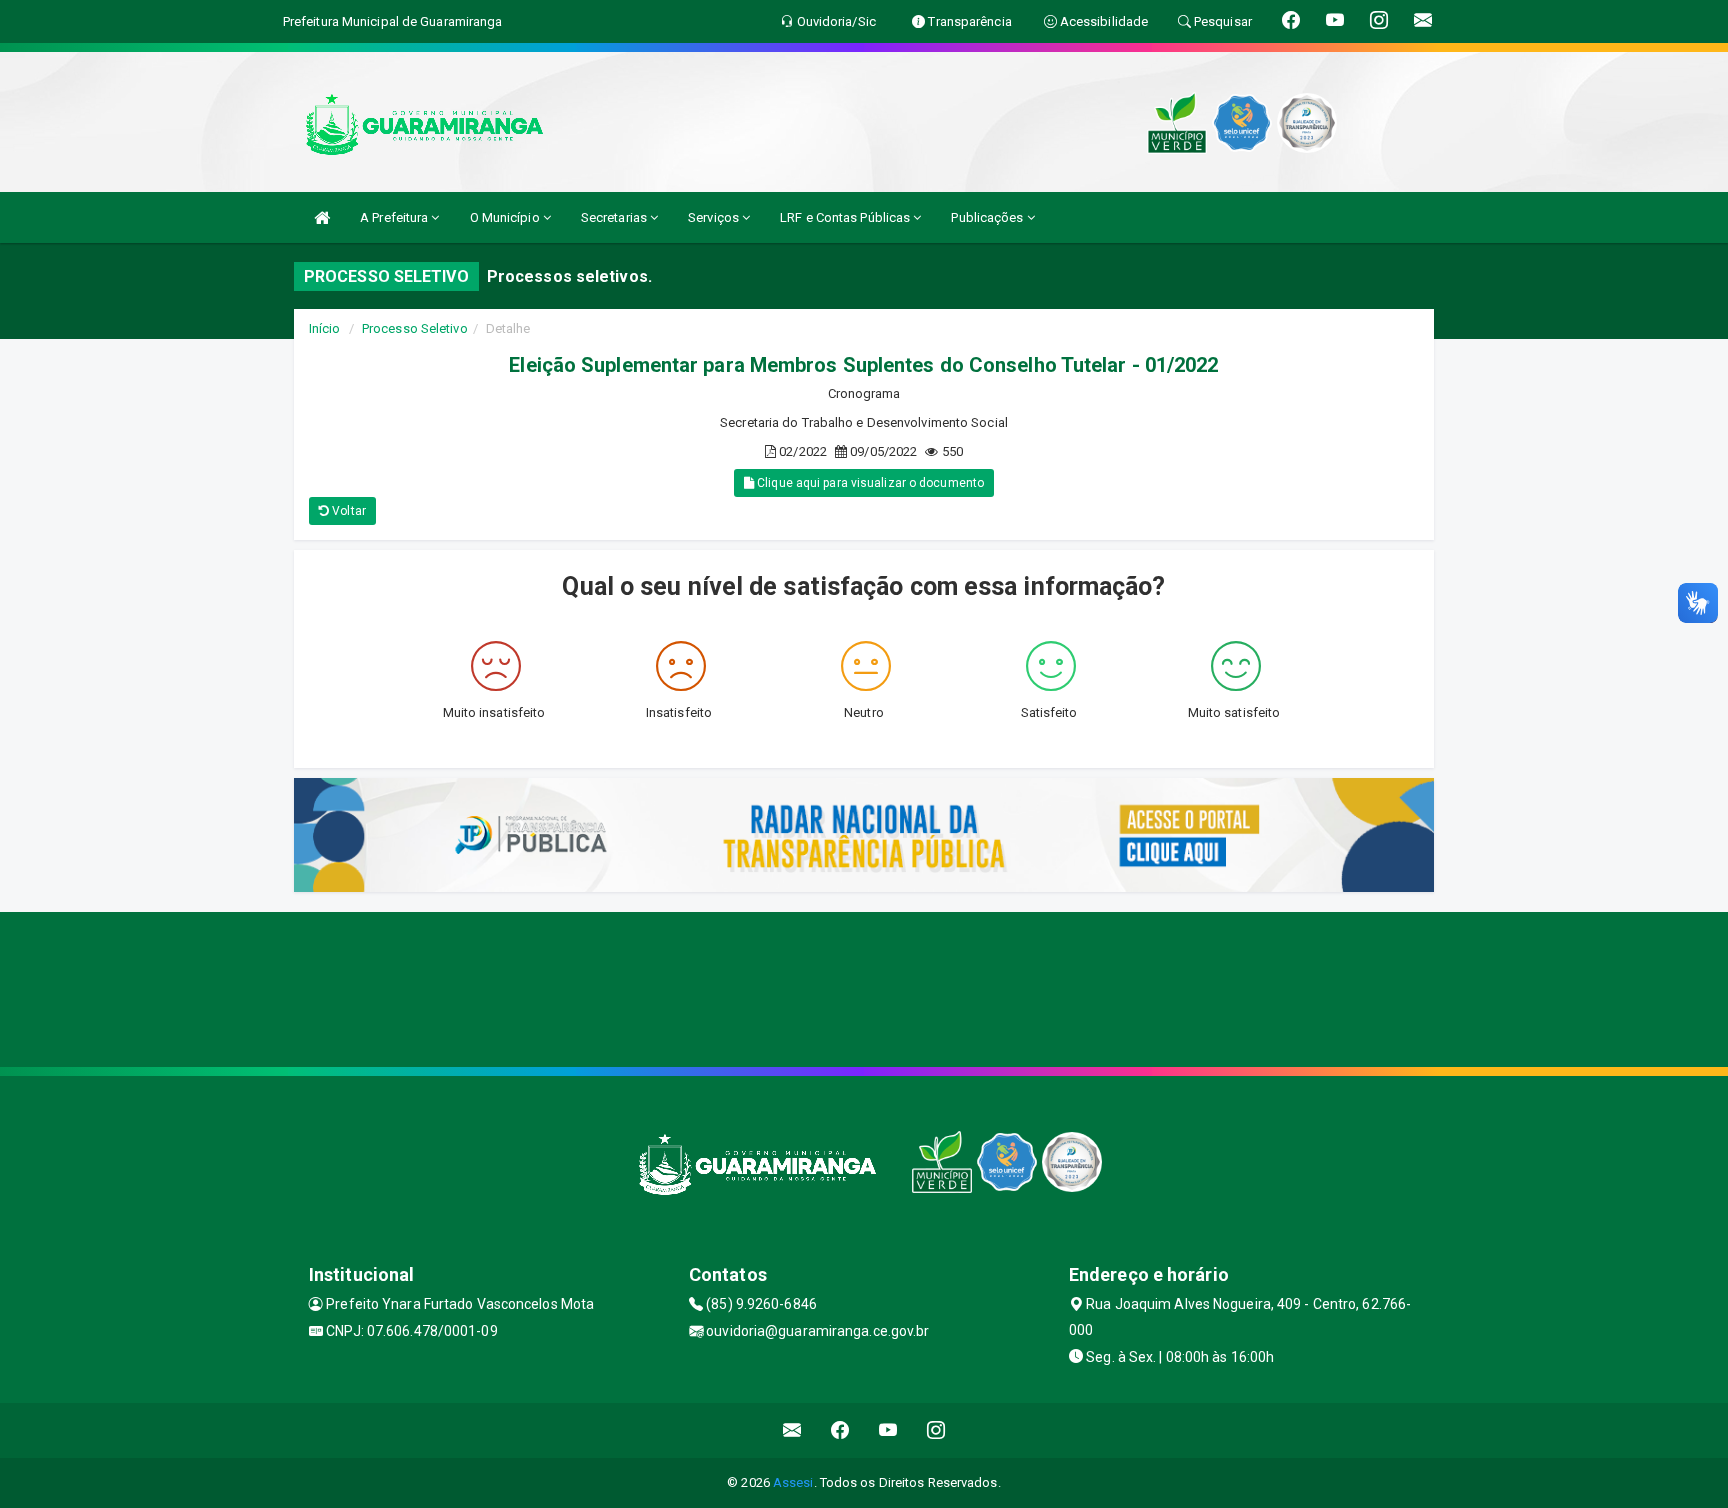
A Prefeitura (395, 217)
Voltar (347, 511)
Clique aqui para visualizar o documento (869, 483)
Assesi (793, 1482)
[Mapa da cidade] (864, 987)
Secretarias (615, 217)
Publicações (988, 217)
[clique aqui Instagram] (936, 1430)
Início (325, 328)
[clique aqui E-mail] (792, 1430)
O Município (506, 217)
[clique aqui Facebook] (840, 1430)
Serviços (715, 217)
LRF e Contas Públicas (846, 217)
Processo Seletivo (415, 328)
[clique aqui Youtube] (888, 1430)
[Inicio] (322, 217)
